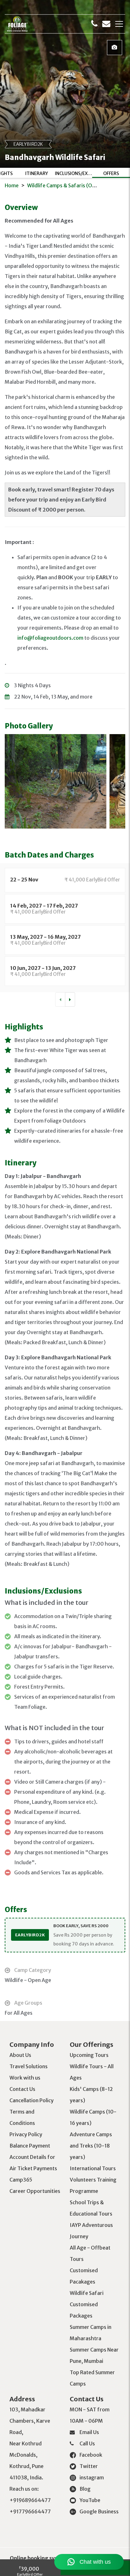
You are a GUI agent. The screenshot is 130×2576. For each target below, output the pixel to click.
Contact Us (22, 2089)
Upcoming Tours (89, 2055)
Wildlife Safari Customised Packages (87, 2304)
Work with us (25, 2078)
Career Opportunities (35, 2191)
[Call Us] (94, 24)
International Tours (93, 2168)
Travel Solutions (29, 2066)
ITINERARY (37, 173)
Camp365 (21, 2180)
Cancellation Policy (32, 2100)
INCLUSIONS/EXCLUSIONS (74, 173)
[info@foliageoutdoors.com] (106, 24)
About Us (20, 2055)
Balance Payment (30, 2146)
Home (12, 185)
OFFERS (111, 173)
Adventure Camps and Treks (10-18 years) (91, 2146)
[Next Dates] (70, 999)
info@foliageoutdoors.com (50, 638)
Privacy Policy (26, 2134)
